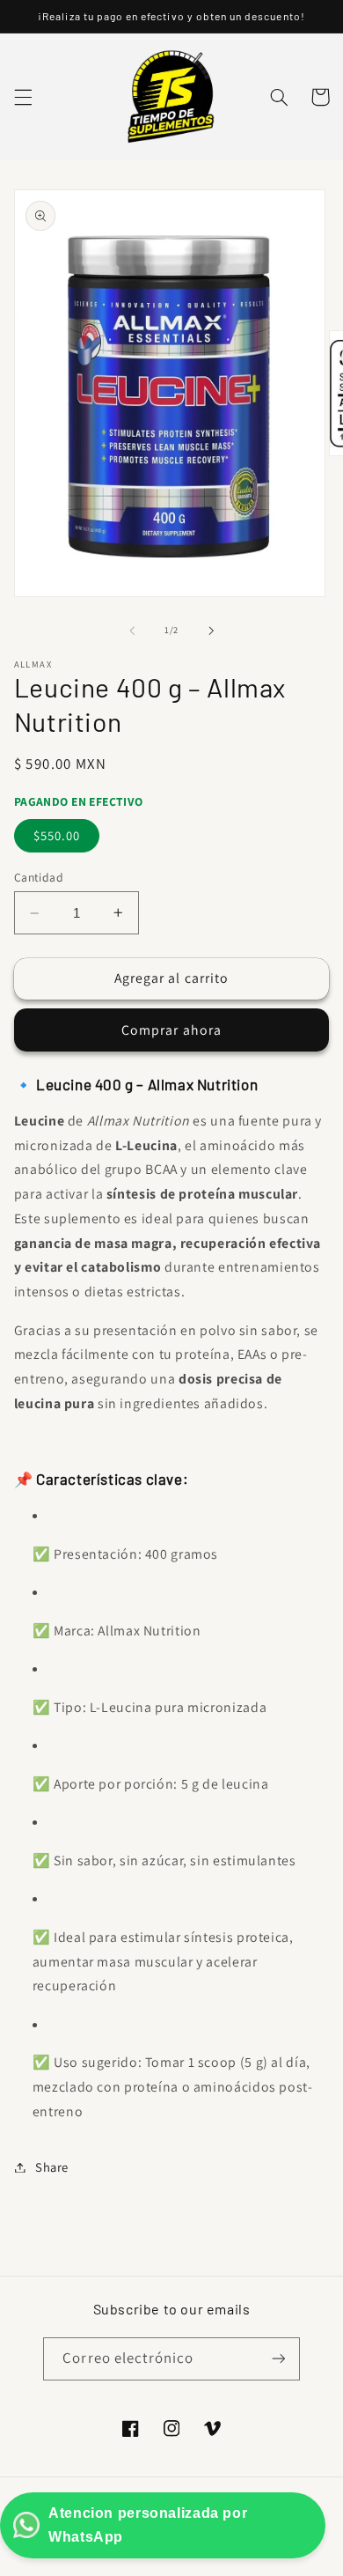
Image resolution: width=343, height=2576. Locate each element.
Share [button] (52, 2167)
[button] (23, 97)
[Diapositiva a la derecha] (211, 631)
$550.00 (57, 835)
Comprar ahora (171, 1030)
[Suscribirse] (278, 2359)
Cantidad (39, 877)
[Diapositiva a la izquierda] (132, 631)
